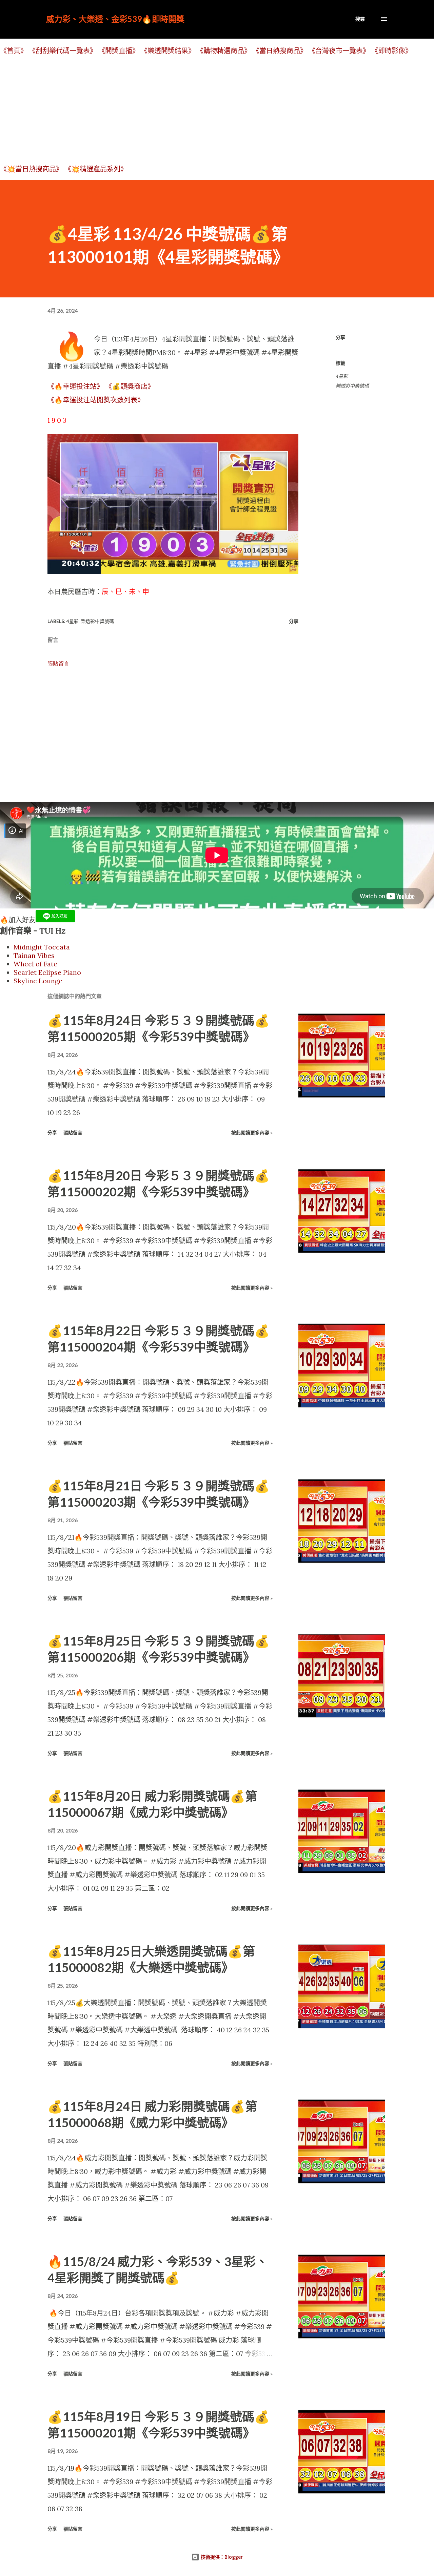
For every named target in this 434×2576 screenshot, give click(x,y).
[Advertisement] (203, 109)
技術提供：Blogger (221, 2557)
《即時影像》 (392, 51)
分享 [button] (340, 337)
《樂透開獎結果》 (168, 51)
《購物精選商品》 (224, 51)
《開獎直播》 (119, 51)
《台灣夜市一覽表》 (339, 51)
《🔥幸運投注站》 (75, 386)
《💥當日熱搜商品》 (31, 169)
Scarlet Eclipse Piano (47, 972)
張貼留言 (58, 664)
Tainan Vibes (34, 955)
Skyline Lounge (38, 981)
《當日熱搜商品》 (280, 51)
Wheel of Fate (35, 964)
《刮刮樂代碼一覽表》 (63, 51)
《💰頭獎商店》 (130, 386)
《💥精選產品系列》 (96, 169)
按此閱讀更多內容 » (252, 1133)
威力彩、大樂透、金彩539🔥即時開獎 (115, 19)
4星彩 (342, 376)
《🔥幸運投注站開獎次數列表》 (96, 400)
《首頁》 (14, 51)
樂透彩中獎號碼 (352, 386)
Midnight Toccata (42, 947)
